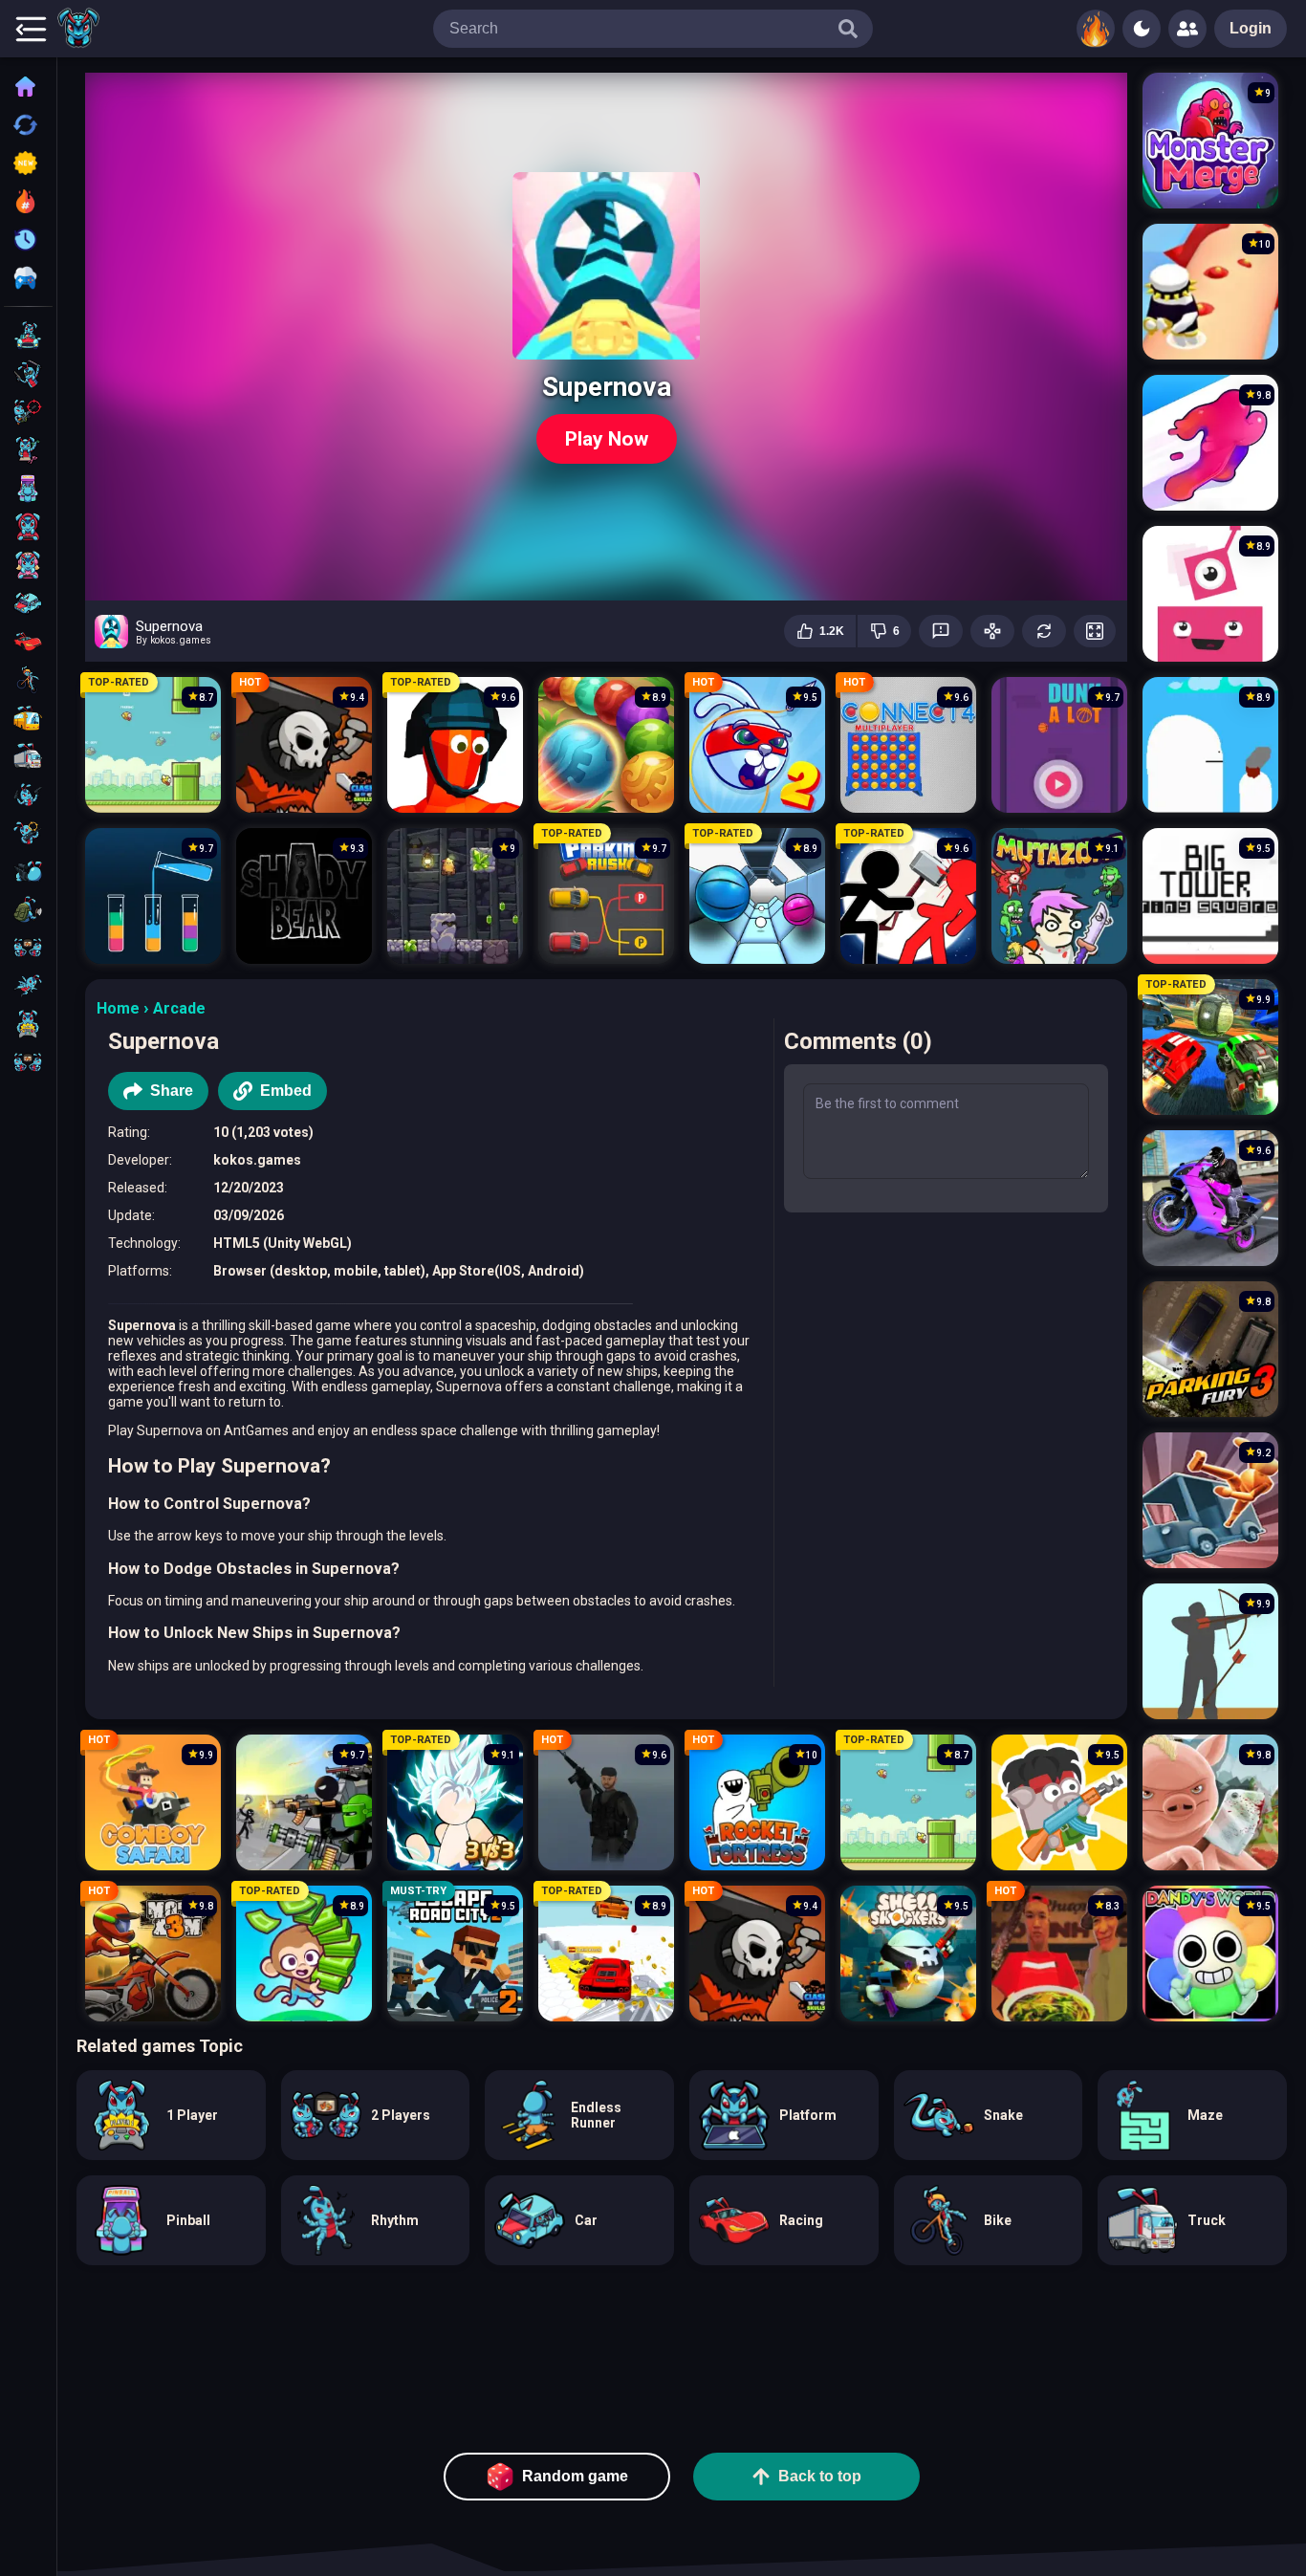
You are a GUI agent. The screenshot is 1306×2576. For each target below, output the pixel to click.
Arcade (179, 1008)
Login (1251, 28)
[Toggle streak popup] (1096, 29)
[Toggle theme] (1142, 29)
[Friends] (1187, 29)
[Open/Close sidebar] (31, 29)
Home (118, 1008)
